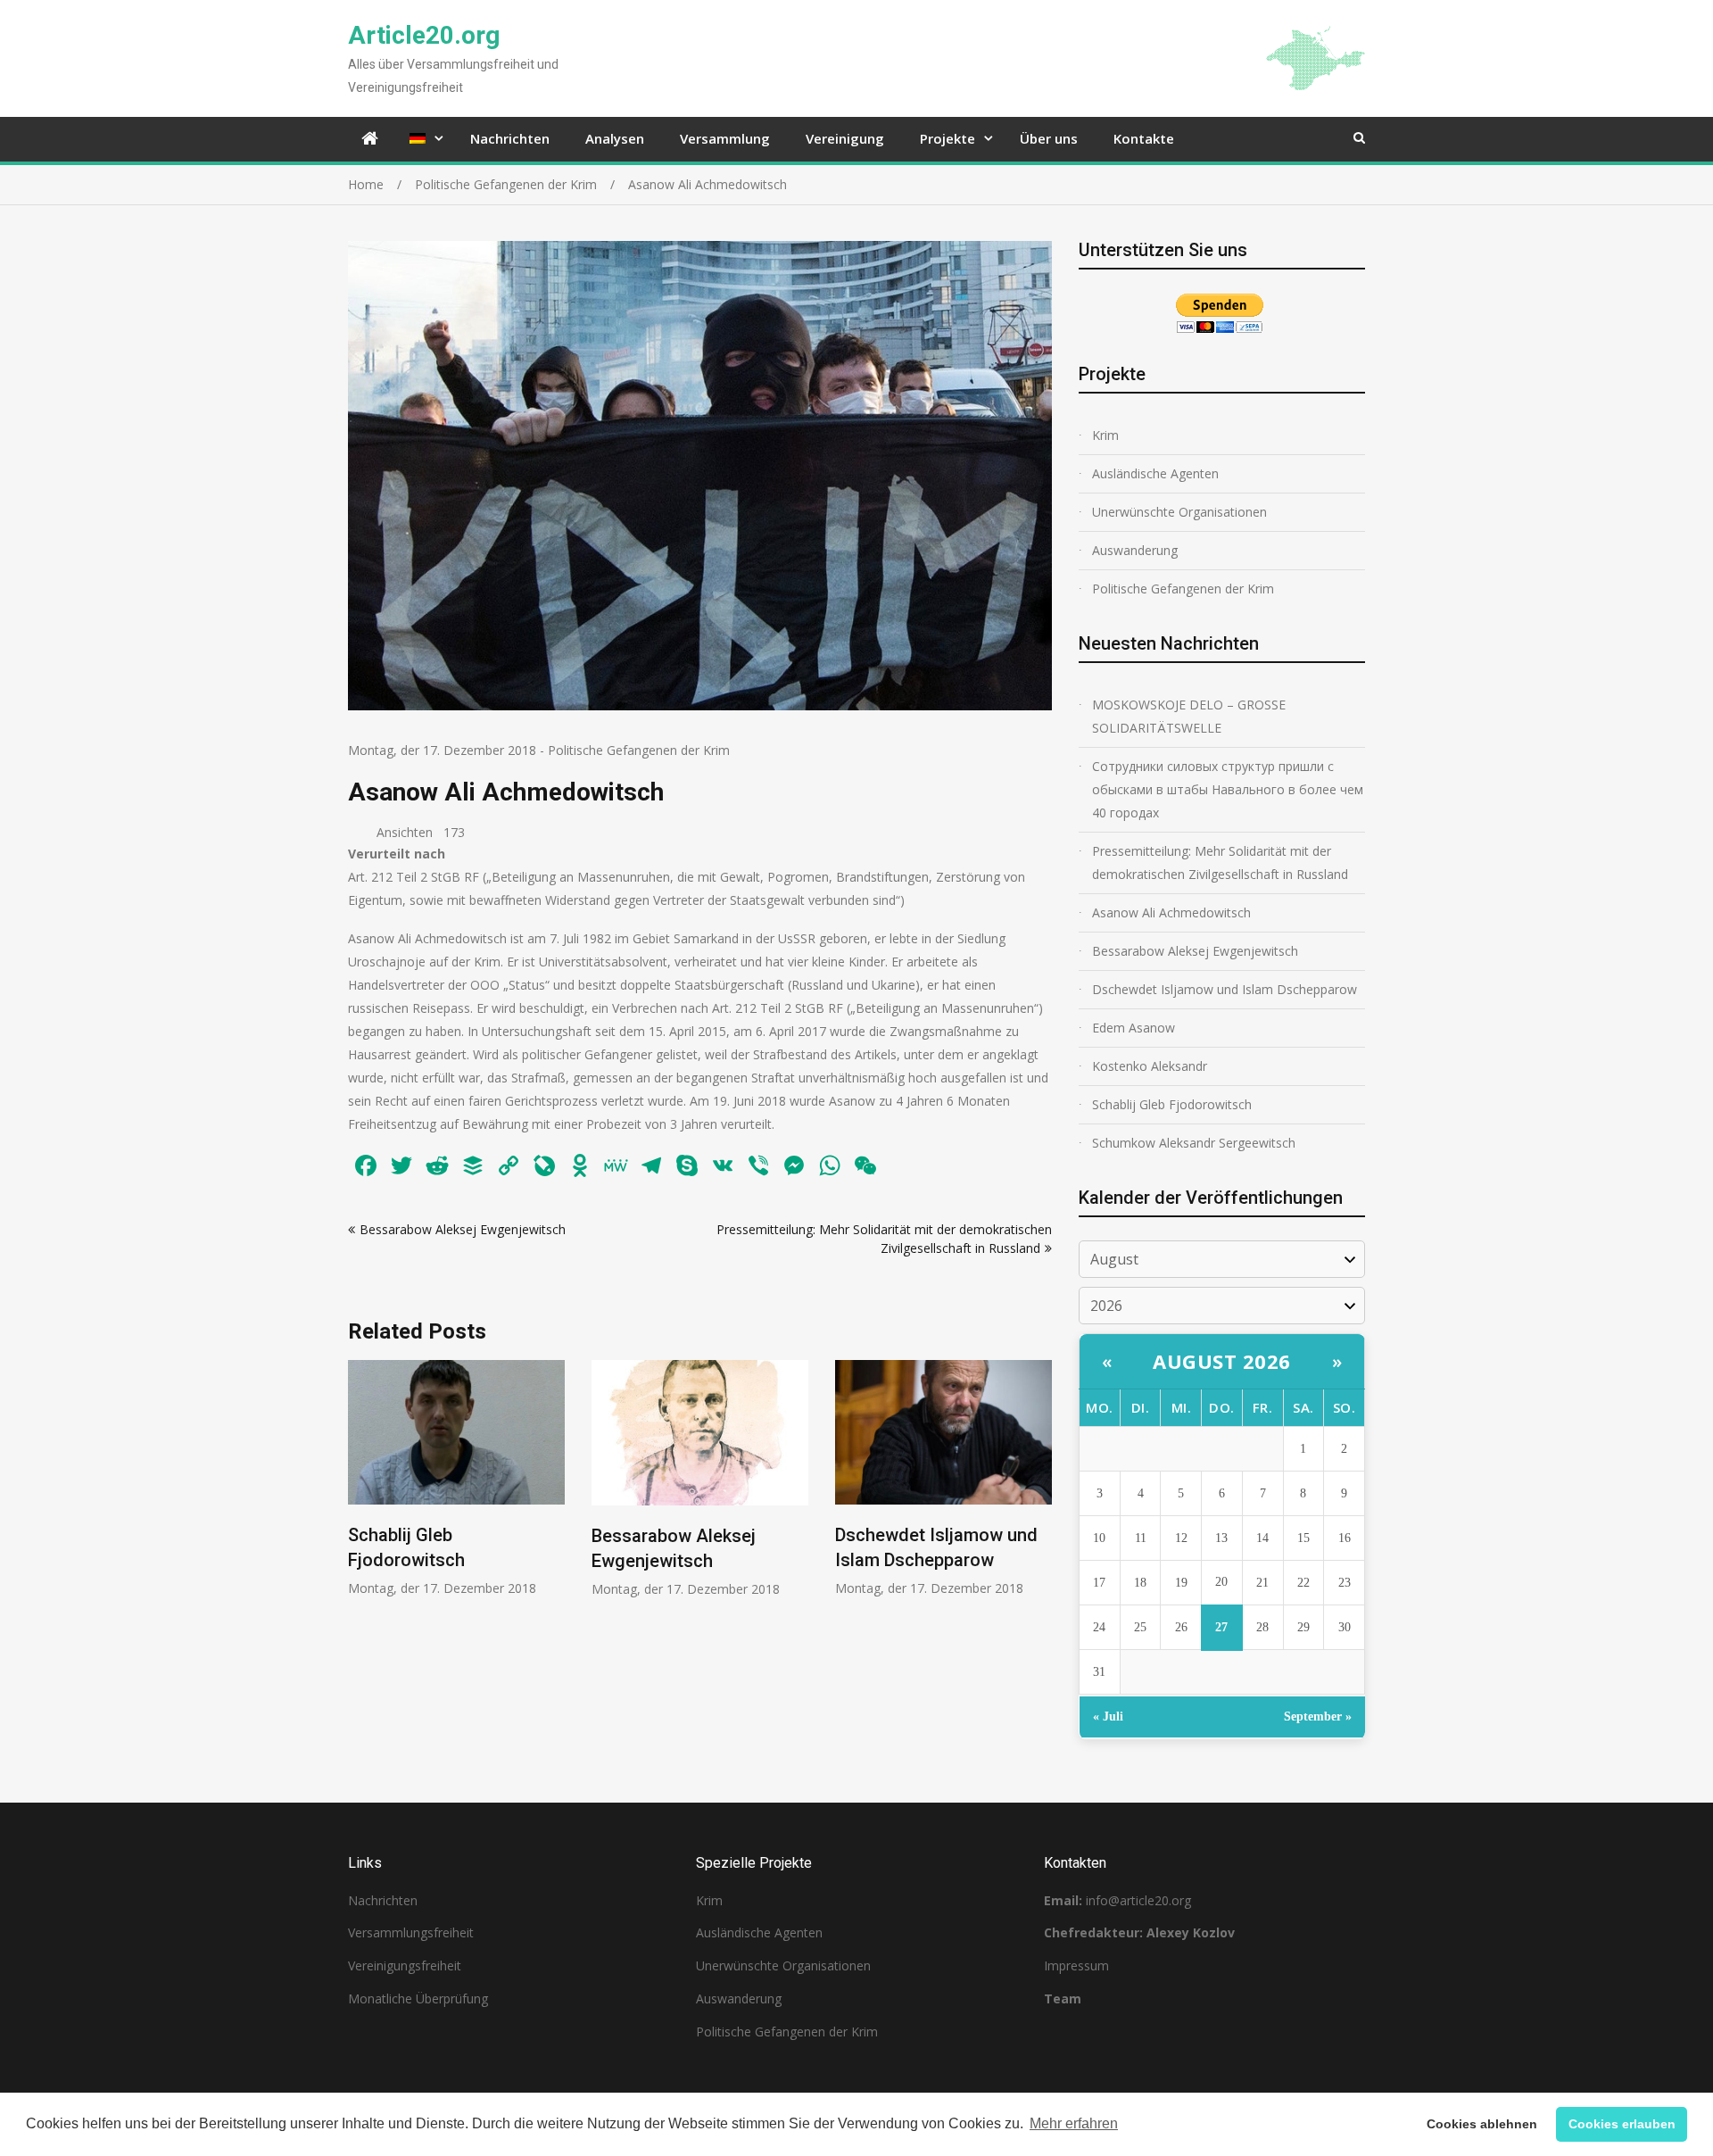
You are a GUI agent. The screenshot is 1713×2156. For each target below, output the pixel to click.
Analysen (615, 138)
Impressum (1076, 1965)
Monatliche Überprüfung (418, 1998)
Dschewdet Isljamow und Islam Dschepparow (1225, 989)
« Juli (1108, 1717)
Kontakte (1144, 138)
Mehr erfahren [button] (1074, 2123)
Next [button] (1040, 1488)
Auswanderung (1135, 550)
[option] (456, 1479)
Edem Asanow (1134, 1028)
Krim (1105, 435)
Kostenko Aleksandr (1150, 1066)
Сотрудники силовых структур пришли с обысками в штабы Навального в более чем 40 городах (1228, 789)
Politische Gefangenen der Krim (639, 750)
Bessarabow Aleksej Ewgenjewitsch (463, 1229)
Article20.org (424, 35)
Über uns (1049, 138)
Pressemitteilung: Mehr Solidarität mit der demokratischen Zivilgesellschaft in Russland (1220, 862)
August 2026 (1222, 1361)
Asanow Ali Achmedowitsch (1171, 912)
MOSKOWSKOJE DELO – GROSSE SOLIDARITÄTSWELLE (1189, 716)
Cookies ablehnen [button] (1482, 2124)
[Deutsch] (422, 139)
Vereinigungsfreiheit (405, 1965)
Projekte (948, 138)
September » (1318, 1717)
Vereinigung (845, 138)
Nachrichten (510, 138)
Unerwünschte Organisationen (1179, 512)
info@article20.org (1138, 1900)
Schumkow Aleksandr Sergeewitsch (1194, 1143)
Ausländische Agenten (1155, 473)
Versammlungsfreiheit (411, 1932)
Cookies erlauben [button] (1622, 2124)
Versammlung (725, 138)
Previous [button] (360, 1488)
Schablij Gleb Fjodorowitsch (1172, 1104)
